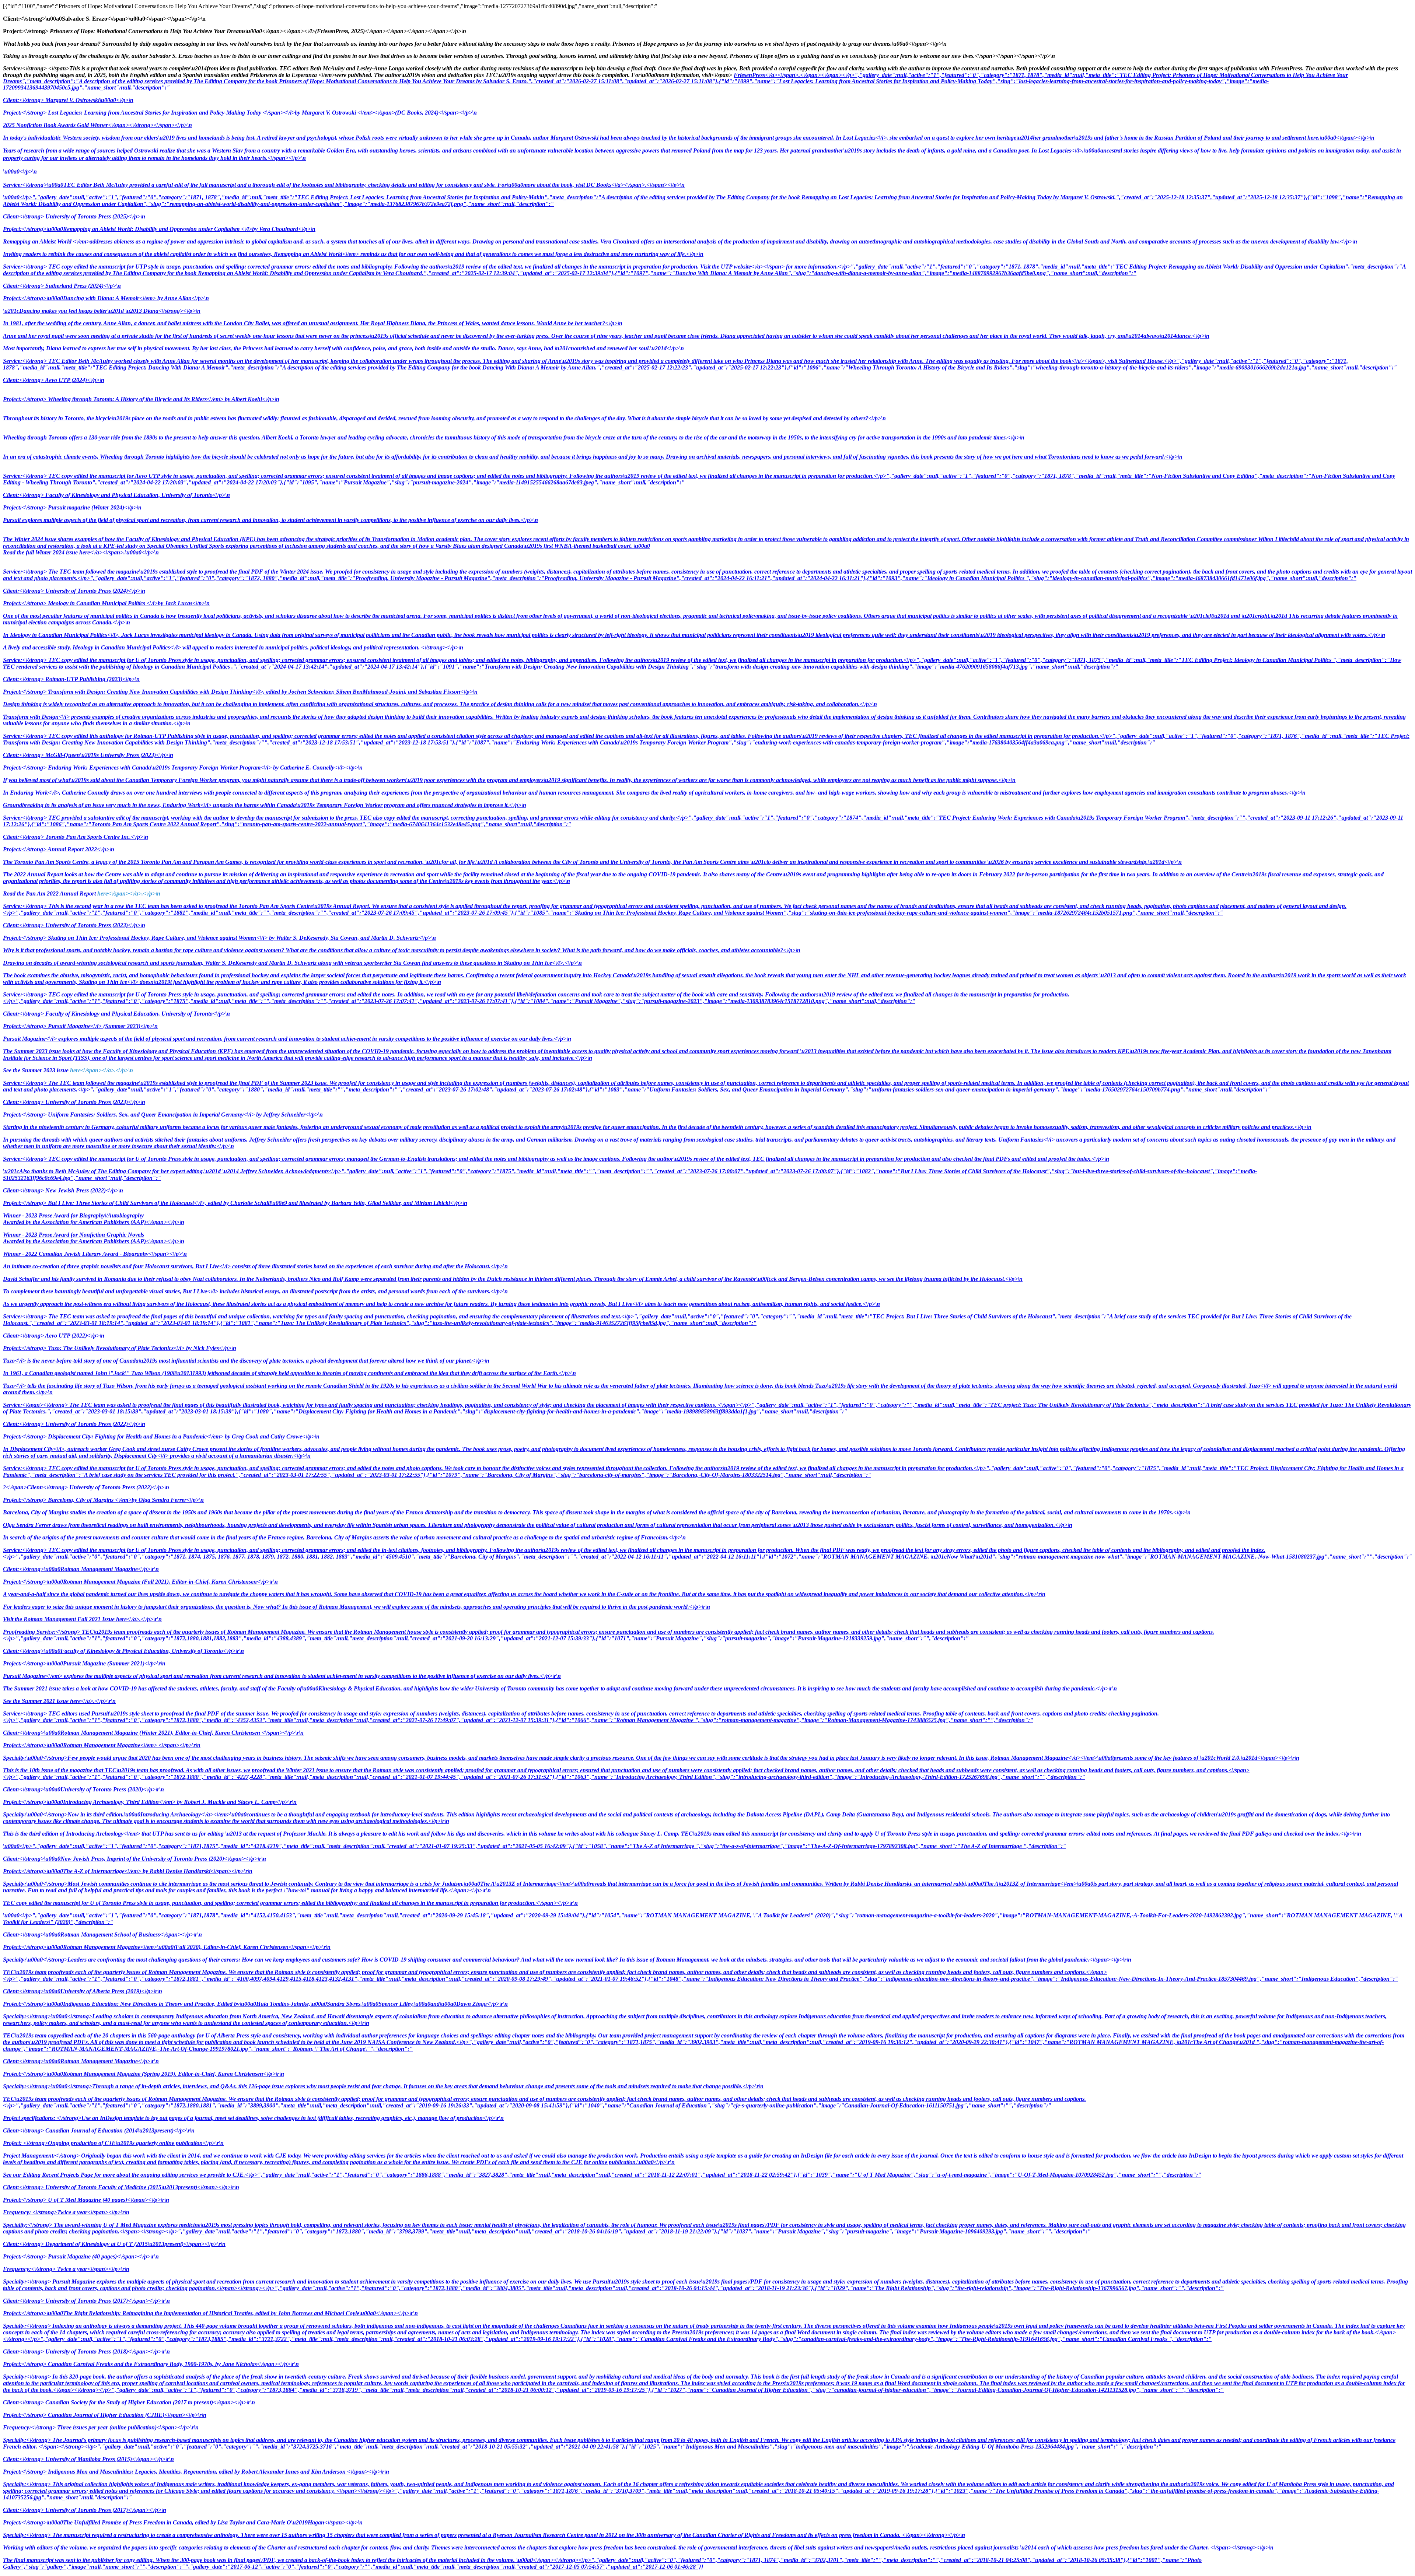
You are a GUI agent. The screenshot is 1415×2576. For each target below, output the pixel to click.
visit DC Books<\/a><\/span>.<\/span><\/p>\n (630, 185)
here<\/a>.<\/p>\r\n (139, 1619)
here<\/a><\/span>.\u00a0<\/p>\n (119, 552)
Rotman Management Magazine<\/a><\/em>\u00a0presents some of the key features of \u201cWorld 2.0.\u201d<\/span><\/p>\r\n (1145, 1758)
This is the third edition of (682, 1834)
